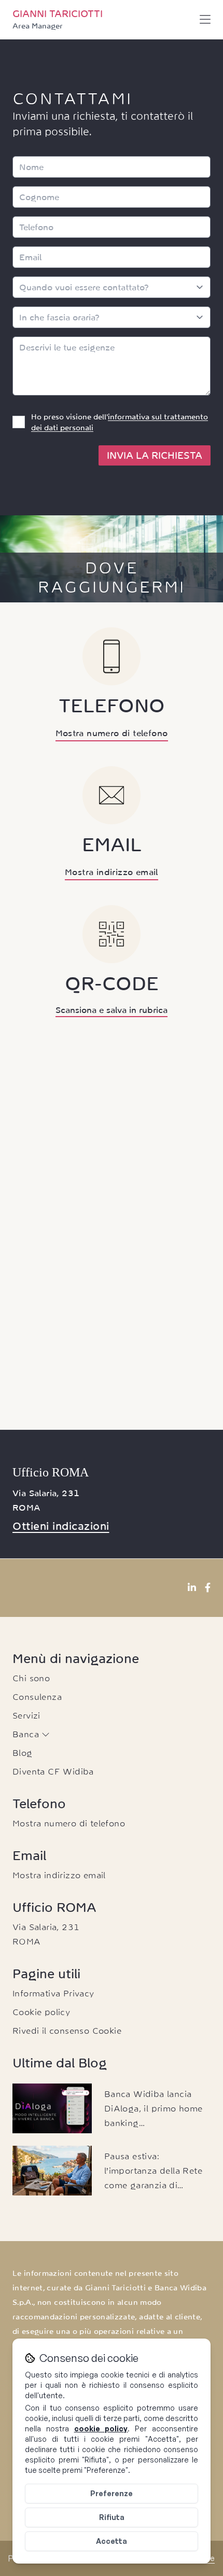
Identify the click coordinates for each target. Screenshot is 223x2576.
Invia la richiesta (155, 455)
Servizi (26, 1715)
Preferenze (112, 2493)
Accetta (112, 2541)
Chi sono (31, 1678)
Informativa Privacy (53, 1993)
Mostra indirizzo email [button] (112, 872)
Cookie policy (41, 2012)
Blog (23, 1753)
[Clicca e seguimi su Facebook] (208, 1588)
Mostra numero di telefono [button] (112, 733)
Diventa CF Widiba (53, 1771)
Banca (27, 1734)
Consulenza (37, 1697)
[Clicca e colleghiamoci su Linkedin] (192, 1588)
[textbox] (112, 366)
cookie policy (101, 2429)
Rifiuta (112, 2517)
